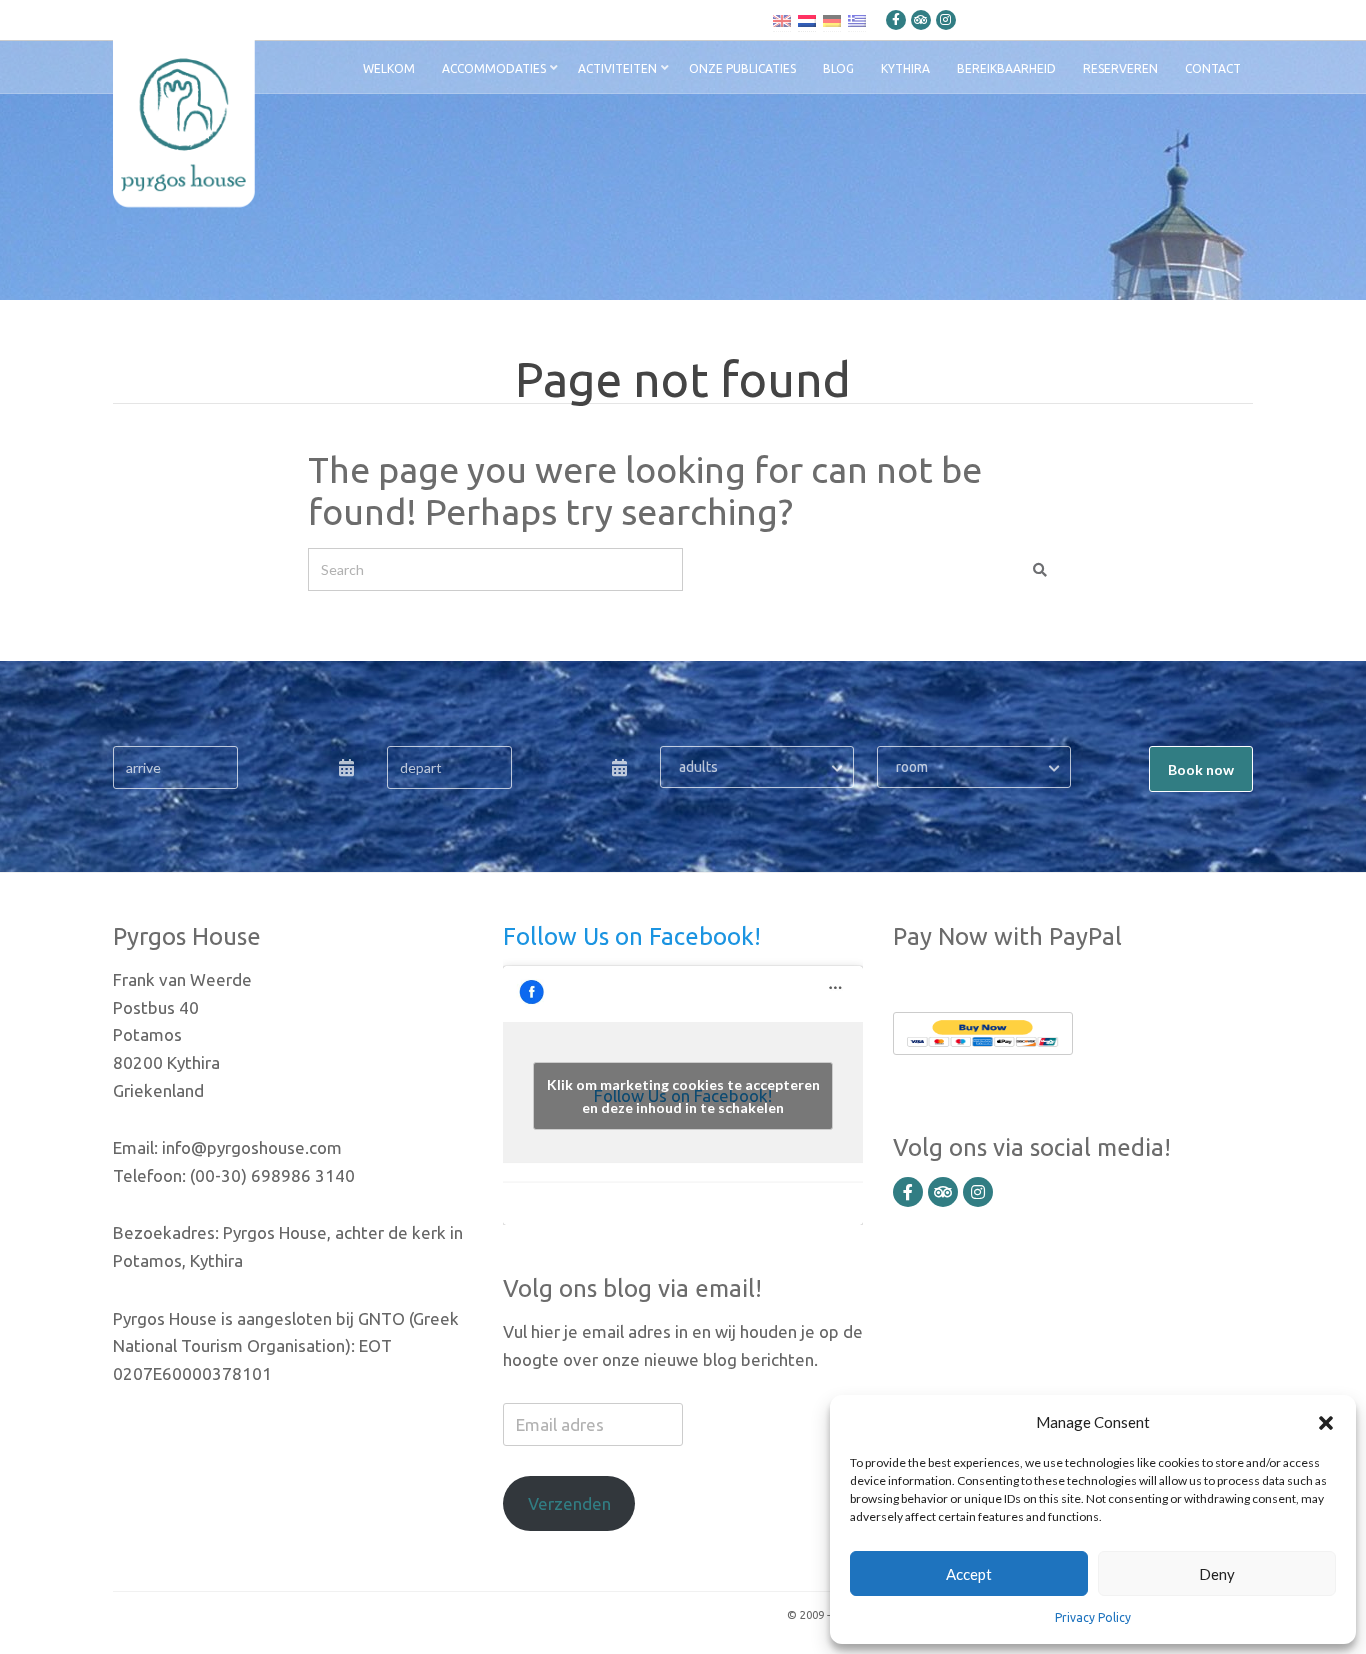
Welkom (389, 68)
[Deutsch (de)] (832, 20)
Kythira (905, 68)
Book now (1201, 769)
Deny (1217, 1574)
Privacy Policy (1093, 1617)
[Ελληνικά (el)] (857, 20)
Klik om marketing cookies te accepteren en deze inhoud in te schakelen (683, 1096)
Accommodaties (494, 68)
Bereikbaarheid (1006, 68)
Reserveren (1120, 68)
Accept (969, 1574)
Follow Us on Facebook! (632, 936)
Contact (1213, 68)
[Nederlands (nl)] (807, 20)
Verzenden (569, 1503)
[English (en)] (782, 20)
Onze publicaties (742, 68)
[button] (1326, 1422)
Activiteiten (617, 68)
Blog (838, 68)
